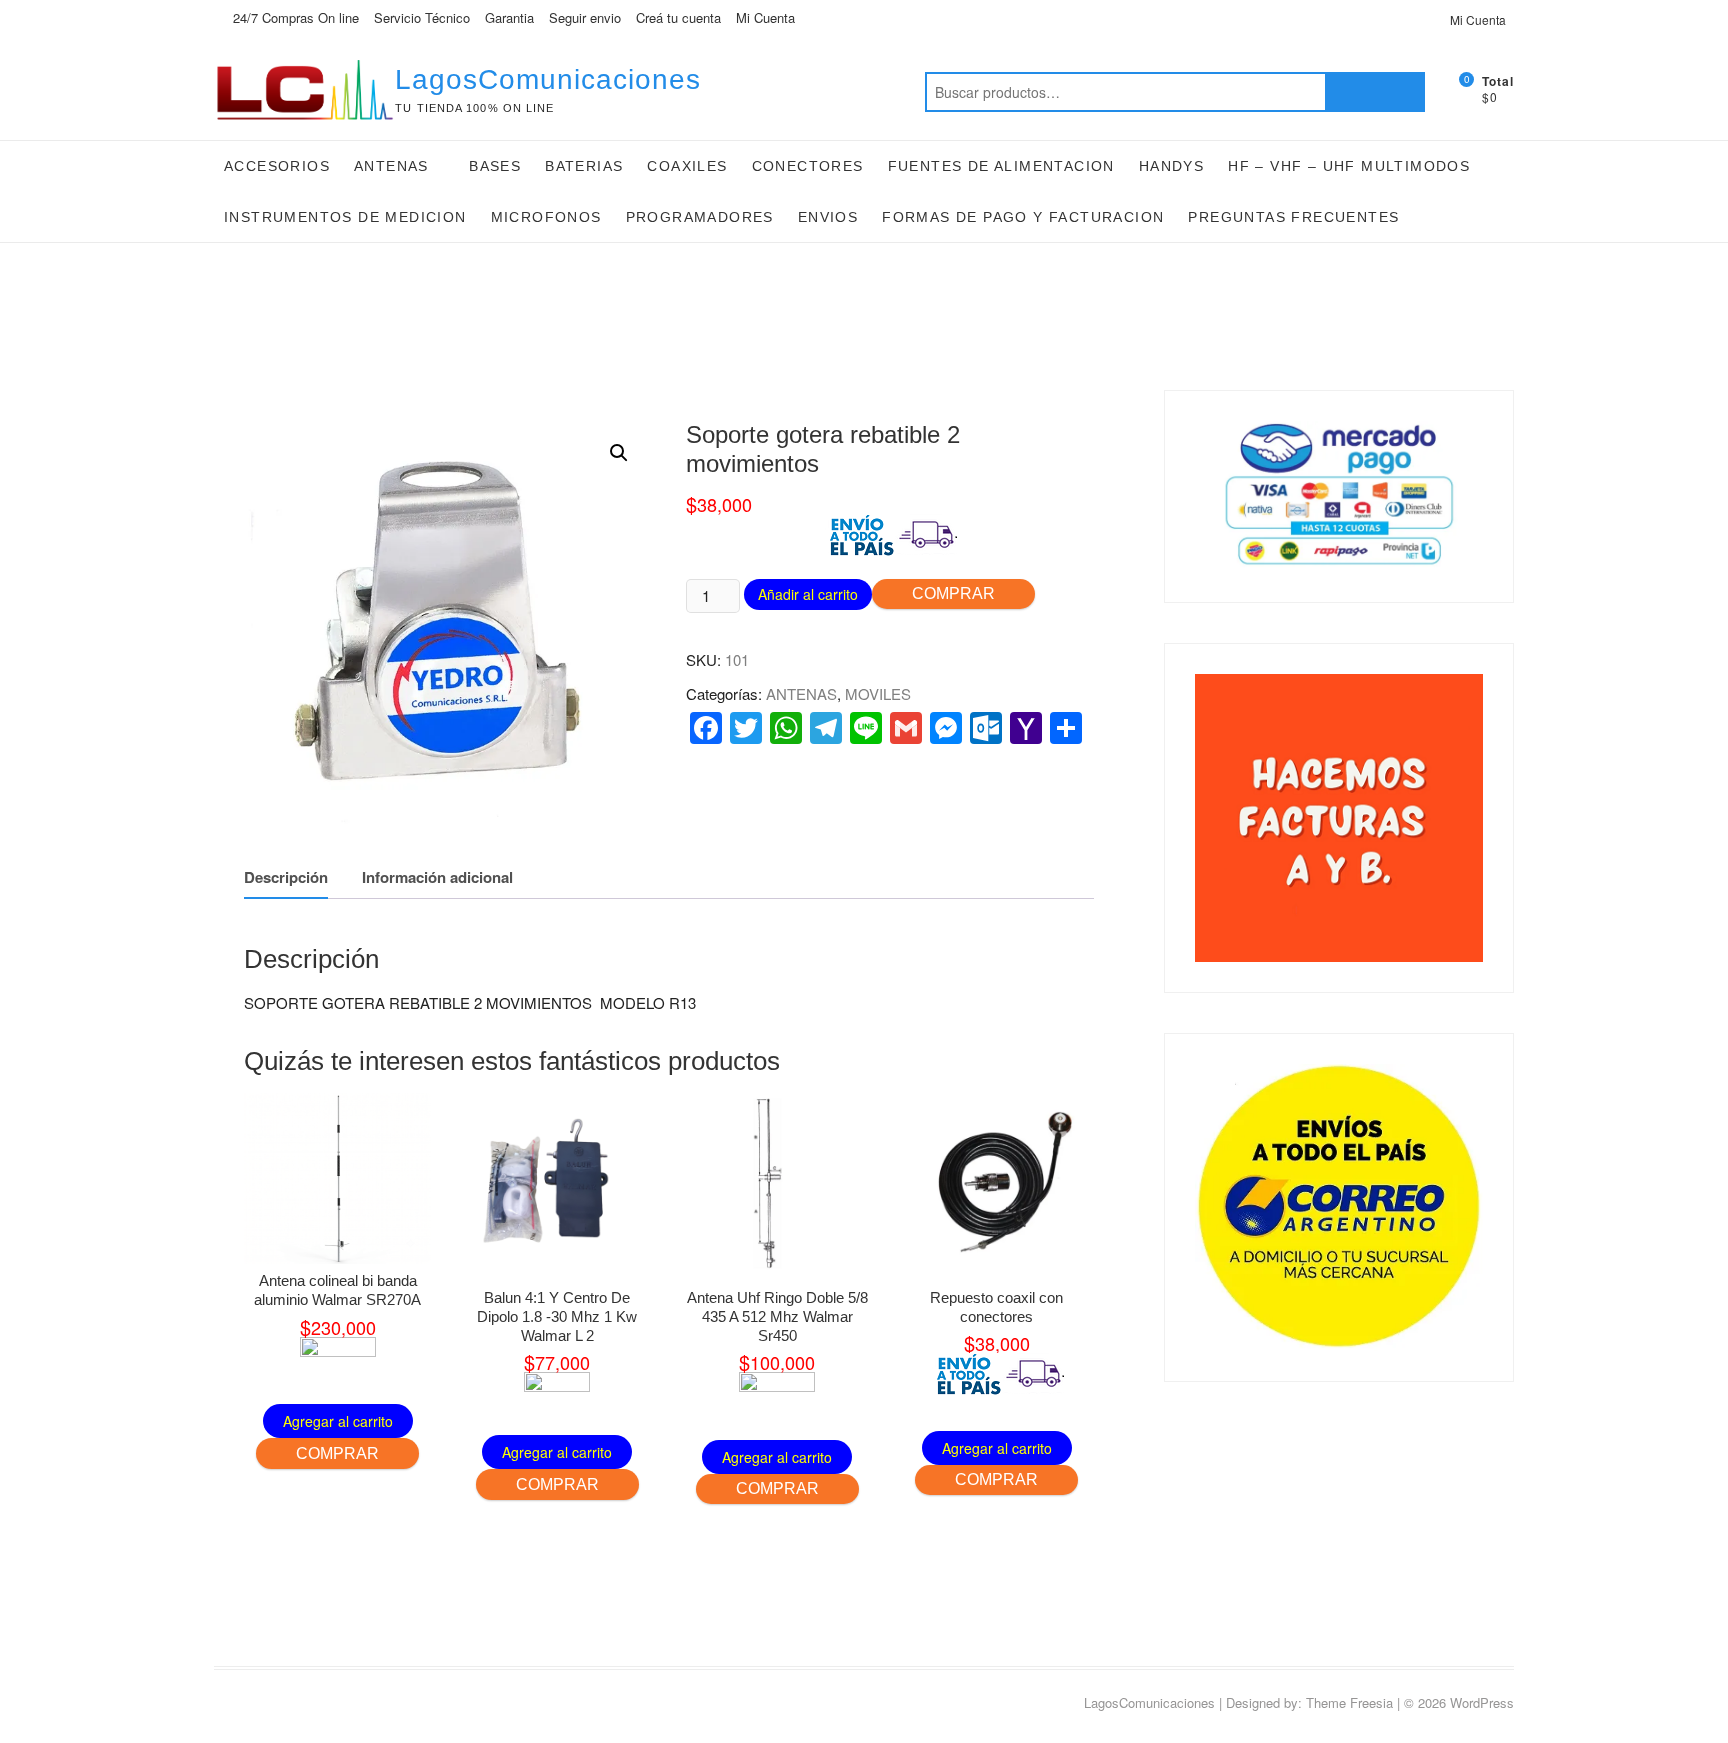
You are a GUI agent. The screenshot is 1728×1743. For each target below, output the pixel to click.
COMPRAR (953, 593)
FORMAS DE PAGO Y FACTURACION (1023, 217)
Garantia (509, 17)
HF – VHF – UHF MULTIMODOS (1349, 166)
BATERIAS (584, 166)
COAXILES (687, 166)
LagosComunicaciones (548, 79)
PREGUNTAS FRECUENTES (1293, 217)
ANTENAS (391, 166)
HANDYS (1171, 166)
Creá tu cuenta (678, 17)
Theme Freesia (1349, 1702)
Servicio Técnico (422, 17)
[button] (619, 453)
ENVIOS (828, 217)
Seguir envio (585, 17)
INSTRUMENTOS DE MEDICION (345, 217)
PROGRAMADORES (700, 217)
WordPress (1482, 1702)
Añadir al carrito (808, 594)
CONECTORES (808, 166)
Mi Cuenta (765, 17)
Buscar (1375, 92)
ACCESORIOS (277, 166)
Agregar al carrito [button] (338, 1421)
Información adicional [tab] (437, 877)
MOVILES (878, 693)
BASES (495, 166)
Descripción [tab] (286, 877)
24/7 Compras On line (294, 17)
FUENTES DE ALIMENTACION (1001, 166)
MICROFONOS (546, 217)
